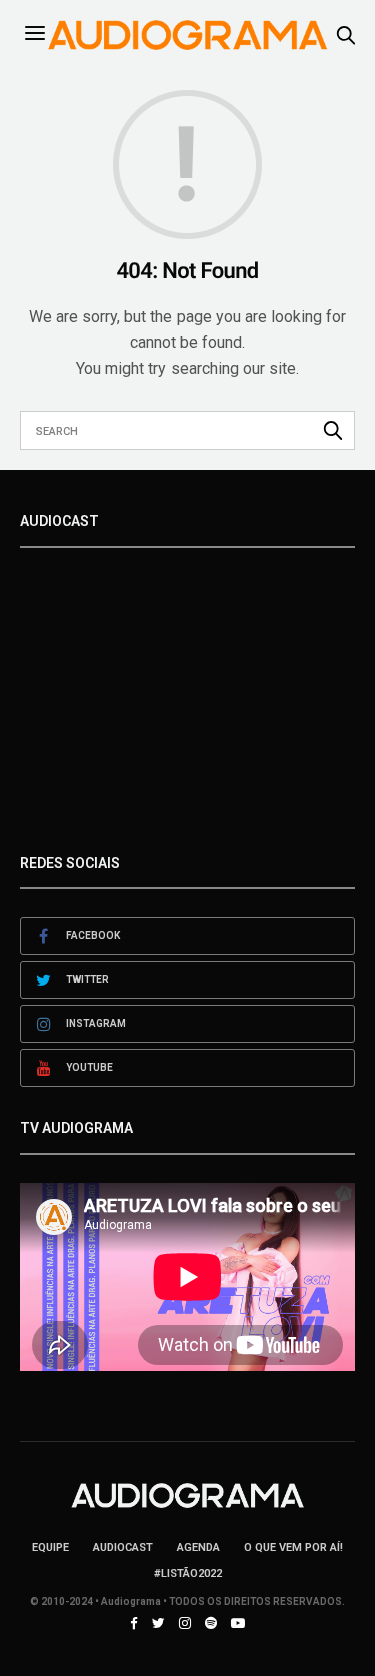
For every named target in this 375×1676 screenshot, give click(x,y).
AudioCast (123, 1547)
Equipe (50, 1547)
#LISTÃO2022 (188, 1573)
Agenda (198, 1547)
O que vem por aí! (293, 1547)
